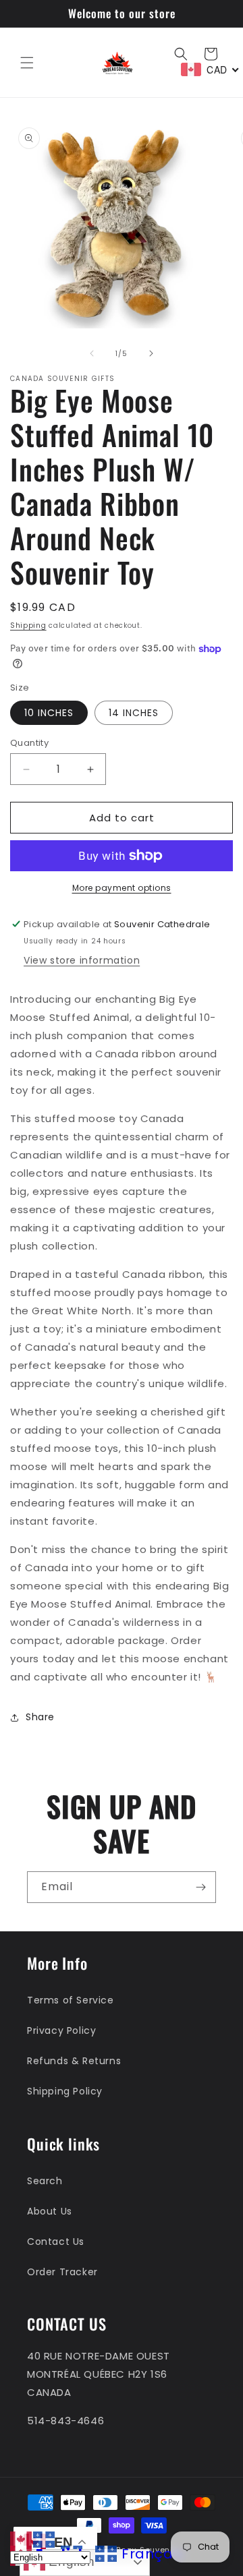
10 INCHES (49, 713)
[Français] (45, 2539)
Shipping (28, 625)
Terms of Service (71, 2000)
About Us (50, 2211)
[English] (22, 2539)
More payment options (122, 888)
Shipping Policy (65, 2091)
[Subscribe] (200, 1887)
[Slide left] (92, 353)
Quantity (29, 743)
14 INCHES (134, 713)
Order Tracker (62, 2272)
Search (45, 2181)
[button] (27, 63)
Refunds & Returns (74, 2061)
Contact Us (56, 2242)
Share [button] (40, 1717)
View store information (82, 960)
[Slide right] (151, 353)
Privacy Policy (61, 2030)
